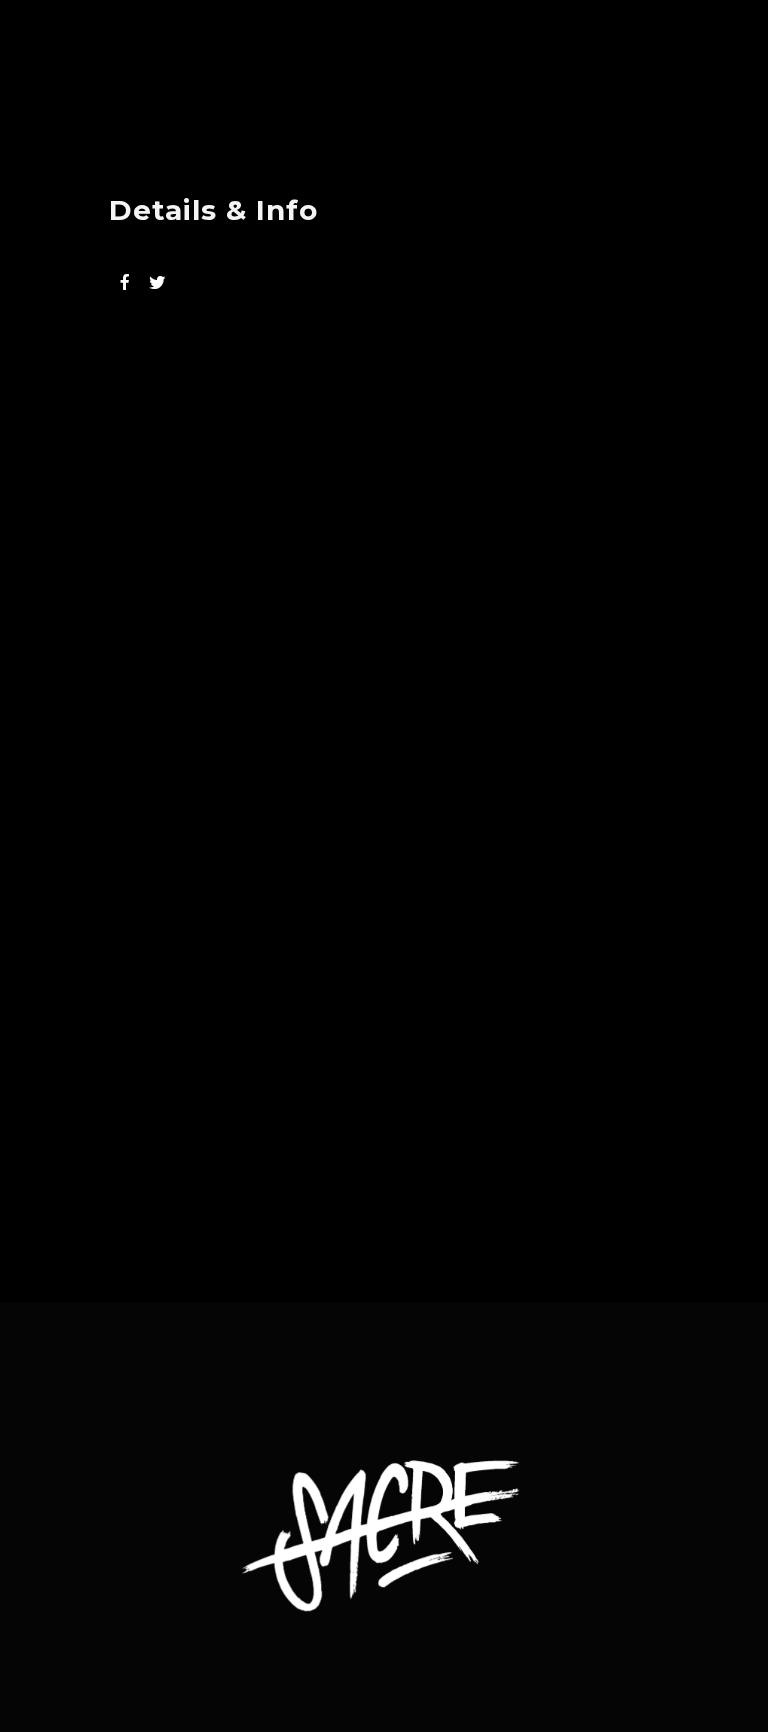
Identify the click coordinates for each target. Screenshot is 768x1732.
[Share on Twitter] (157, 282)
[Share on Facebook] (125, 282)
